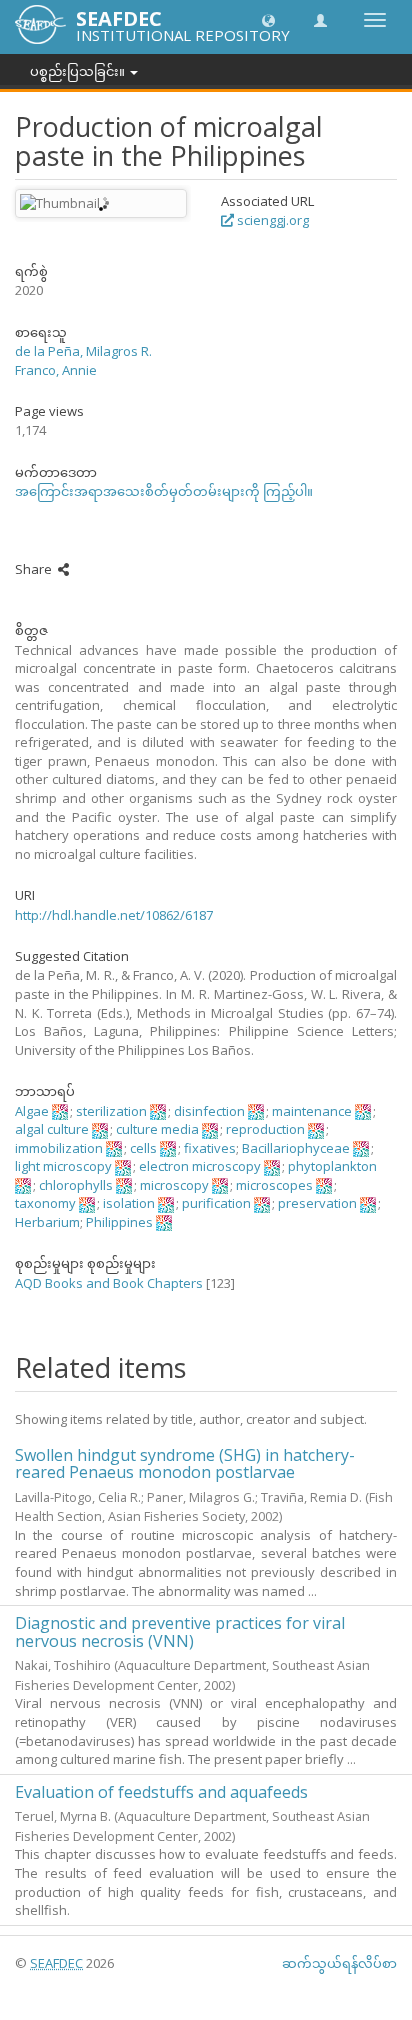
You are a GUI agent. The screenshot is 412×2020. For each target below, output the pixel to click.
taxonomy (45, 1203)
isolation (129, 1203)
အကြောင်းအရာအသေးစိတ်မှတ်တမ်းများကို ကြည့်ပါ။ (164, 491)
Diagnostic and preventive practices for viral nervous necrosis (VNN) (180, 1632)
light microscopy (63, 1166)
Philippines (119, 1222)
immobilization (59, 1148)
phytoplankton (332, 1166)
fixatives (210, 1148)
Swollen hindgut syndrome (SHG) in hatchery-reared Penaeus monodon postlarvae (185, 1464)
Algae (32, 1111)
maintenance (312, 1111)
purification (216, 1203)
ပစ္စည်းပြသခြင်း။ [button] (79, 71)
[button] (268, 19)
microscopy (174, 1185)
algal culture (52, 1129)
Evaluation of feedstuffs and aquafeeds (161, 1792)
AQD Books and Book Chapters (109, 1283)
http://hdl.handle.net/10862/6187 (114, 915)
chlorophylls (76, 1185)
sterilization (111, 1111)
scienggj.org (271, 220)
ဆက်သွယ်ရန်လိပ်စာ (339, 1963)
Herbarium (47, 1222)
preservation (317, 1203)
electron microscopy (200, 1166)
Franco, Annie (56, 370)
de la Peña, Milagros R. (83, 351)
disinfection (209, 1111)
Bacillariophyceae (296, 1148)
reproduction (265, 1129)
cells (143, 1148)
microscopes (274, 1185)
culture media (157, 1129)
